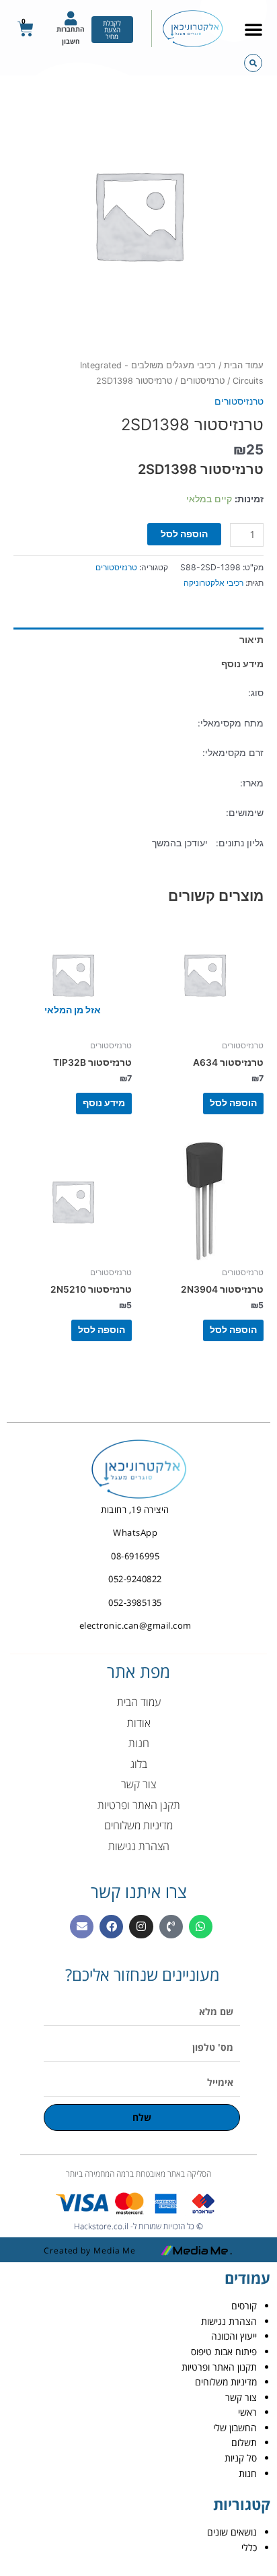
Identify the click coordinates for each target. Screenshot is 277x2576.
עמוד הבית (244, 365)
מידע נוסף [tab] (242, 664)
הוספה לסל (184, 534)
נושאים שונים (232, 2532)
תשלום (244, 2442)
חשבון (71, 41)
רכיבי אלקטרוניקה (213, 583)
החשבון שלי (235, 2428)
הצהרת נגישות (229, 2321)
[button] (253, 29)
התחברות (71, 29)
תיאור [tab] (251, 640)
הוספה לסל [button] (233, 1103)
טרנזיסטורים (202, 381)
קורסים (244, 2306)
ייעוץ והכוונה (234, 2336)
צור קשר (241, 2397)
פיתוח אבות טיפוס (224, 2351)
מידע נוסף (104, 1103)
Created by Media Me (90, 2250)
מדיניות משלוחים (226, 2382)
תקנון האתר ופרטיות (219, 2367)
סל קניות (241, 2458)
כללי (249, 2547)
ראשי (247, 2412)
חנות (248, 2473)
